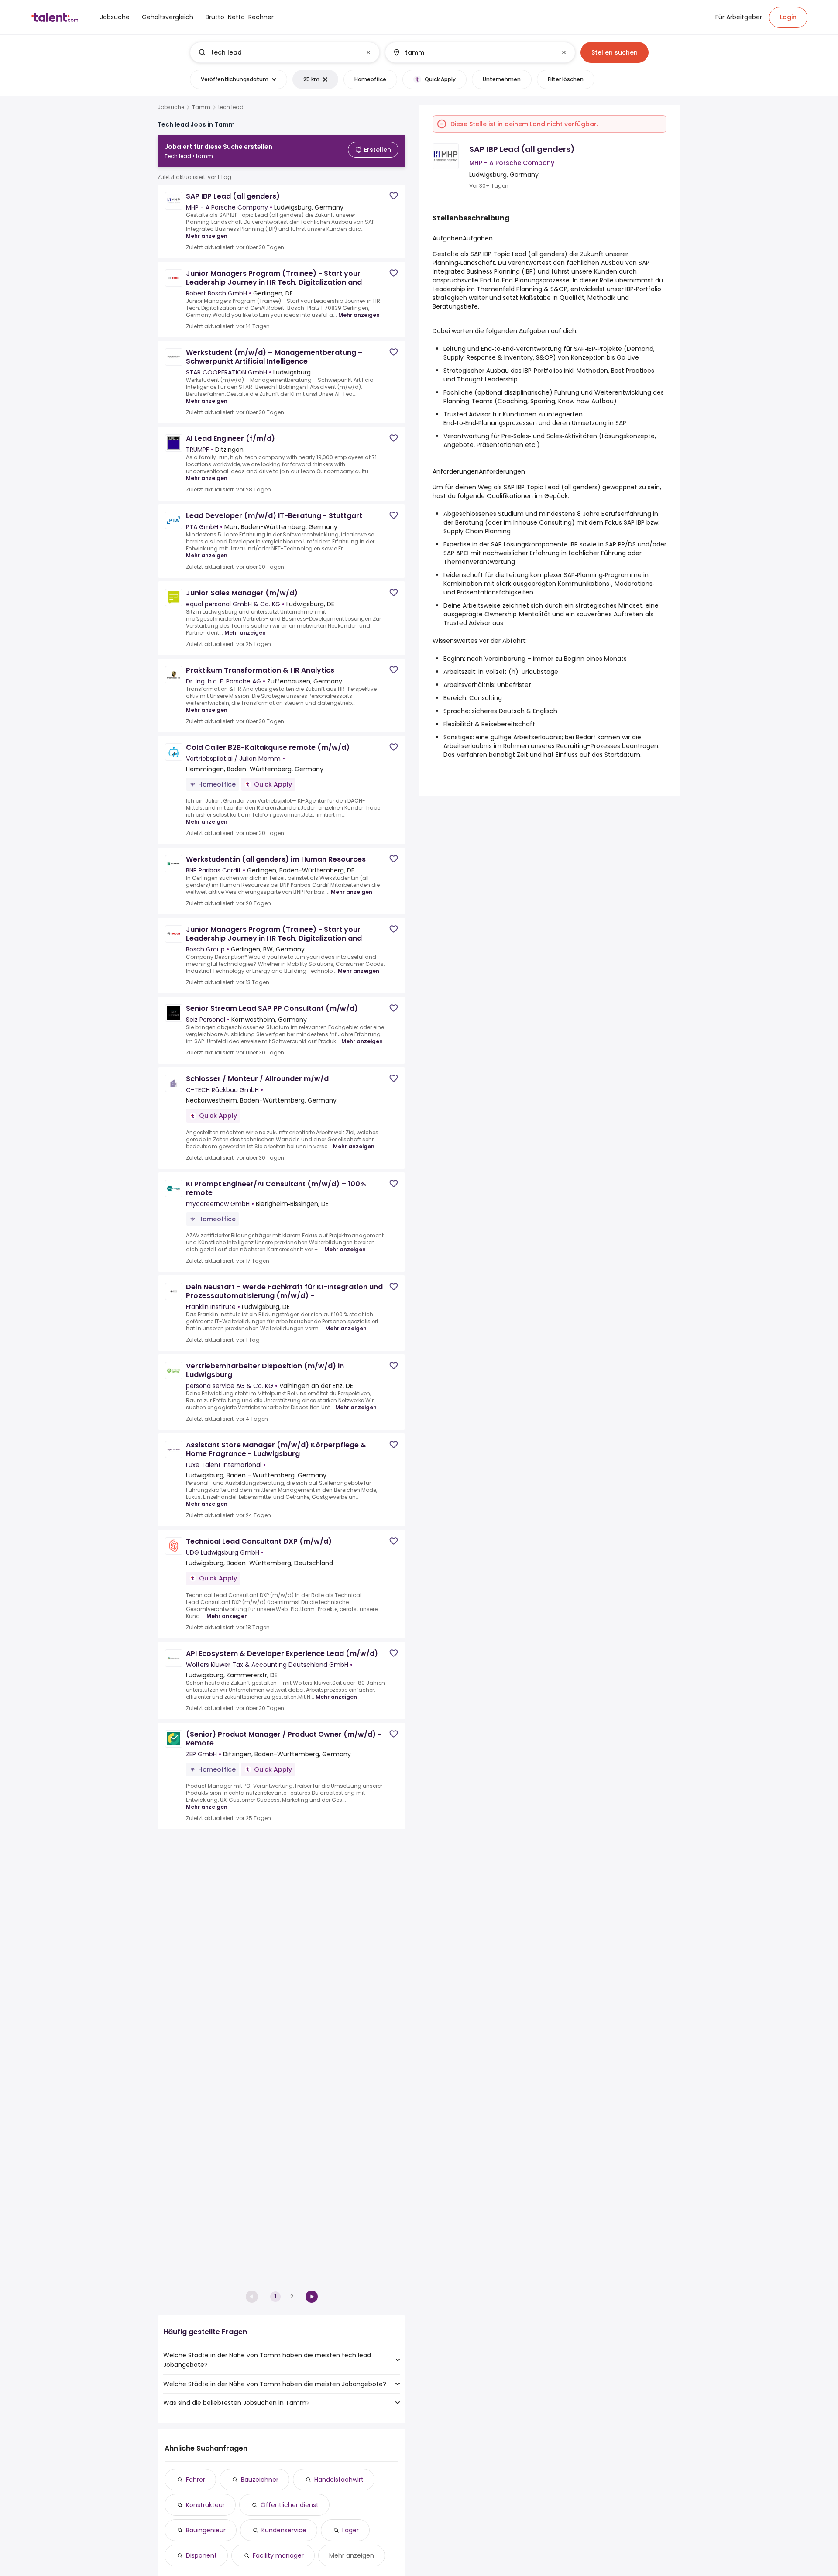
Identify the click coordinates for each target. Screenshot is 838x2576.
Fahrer (196, 2480)
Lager (350, 2530)
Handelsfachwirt (339, 2480)
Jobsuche (171, 107)
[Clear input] (368, 52)
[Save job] (394, 196)
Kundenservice (284, 2530)
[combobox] (284, 52)
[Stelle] (278, 52)
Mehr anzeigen (207, 236)
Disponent (201, 2555)
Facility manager (278, 2555)
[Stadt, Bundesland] (473, 52)
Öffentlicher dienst (290, 2505)
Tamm (201, 107)
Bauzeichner (260, 2480)
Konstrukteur (205, 2505)
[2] (312, 2297)
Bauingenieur (206, 2530)
